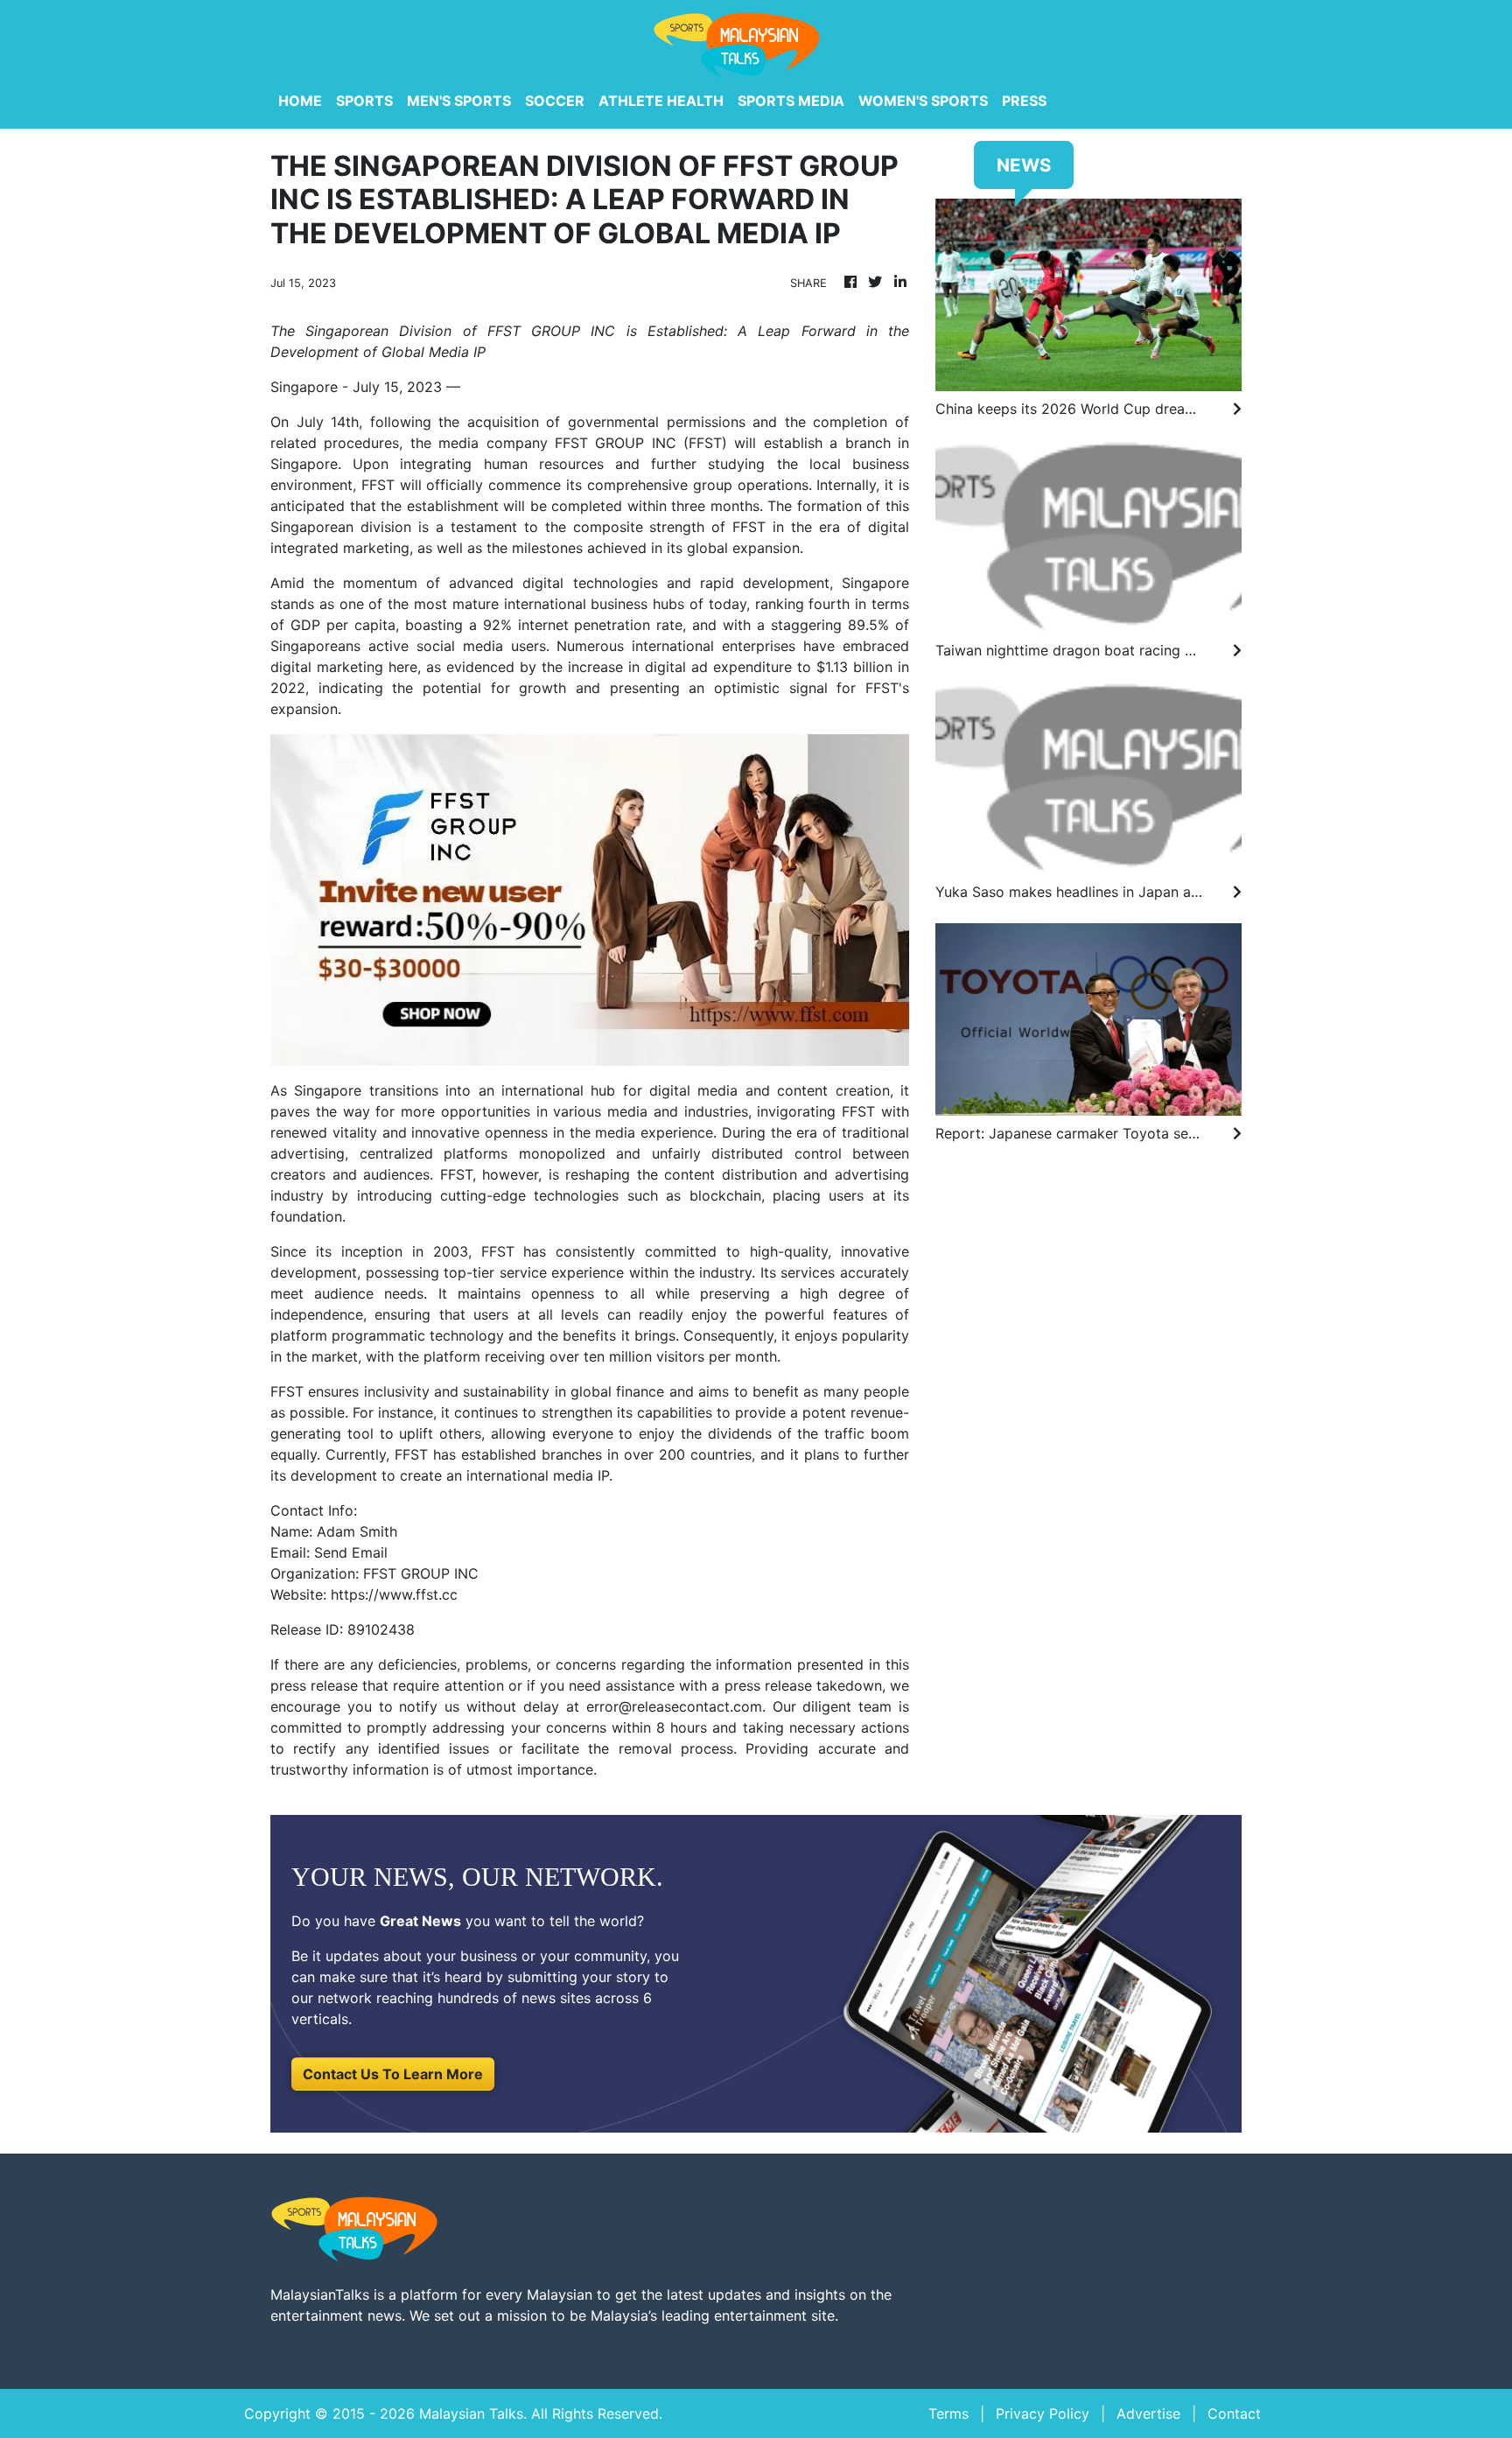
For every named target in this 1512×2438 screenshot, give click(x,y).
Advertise (1148, 2413)
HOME (300, 101)
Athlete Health (661, 101)
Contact (1234, 2413)
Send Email (351, 1552)
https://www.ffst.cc (394, 1594)
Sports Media (791, 101)
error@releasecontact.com (674, 1706)
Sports (364, 101)
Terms (948, 2413)
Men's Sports (459, 101)
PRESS (1024, 101)
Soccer (555, 101)
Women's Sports (923, 101)
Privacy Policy (1043, 2413)
